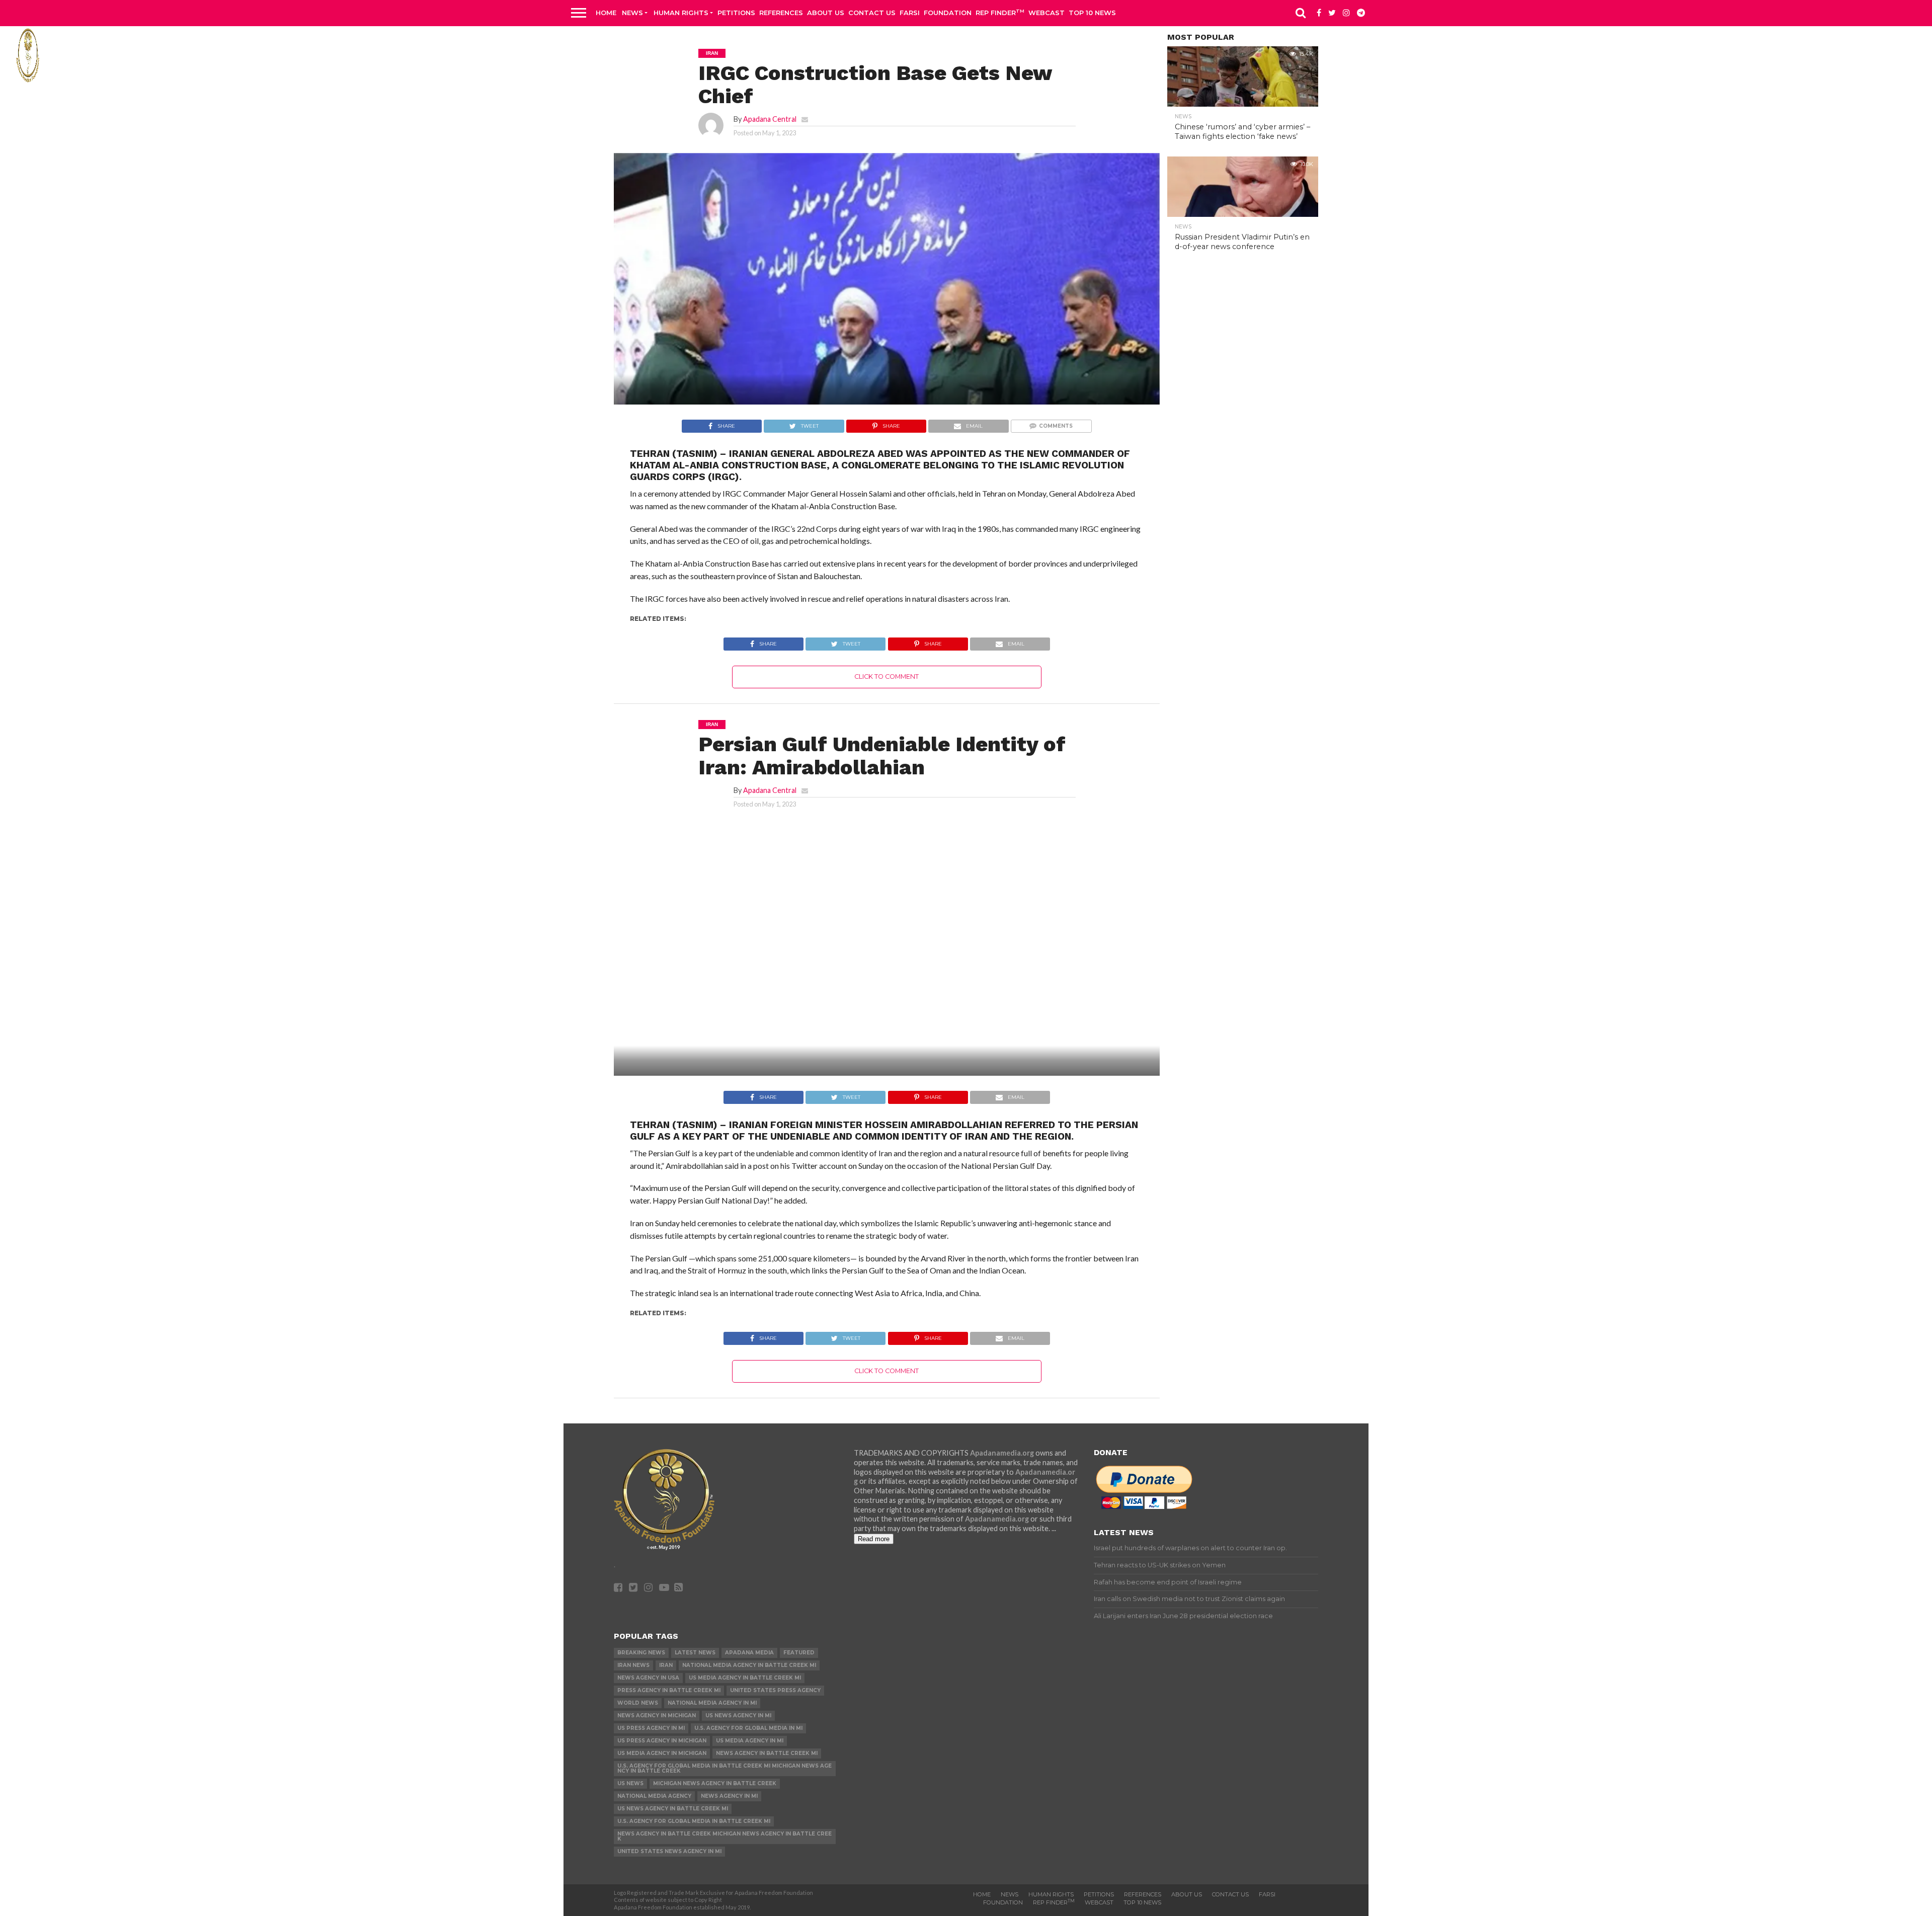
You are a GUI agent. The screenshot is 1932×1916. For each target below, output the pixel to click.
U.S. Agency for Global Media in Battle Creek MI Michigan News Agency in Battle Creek (725, 1768)
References (781, 13)
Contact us (872, 13)
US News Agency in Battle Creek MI (673, 1809)
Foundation (948, 13)
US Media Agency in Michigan (662, 1753)
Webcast (1046, 13)
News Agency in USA (648, 1678)
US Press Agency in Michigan (662, 1741)
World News (638, 1703)
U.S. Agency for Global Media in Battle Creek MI (694, 1821)
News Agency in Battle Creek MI (767, 1753)
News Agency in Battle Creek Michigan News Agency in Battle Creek (725, 1836)
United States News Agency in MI (669, 1851)
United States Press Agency (775, 1690)
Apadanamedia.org (1002, 1453)
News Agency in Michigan (657, 1715)
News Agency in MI (729, 1796)
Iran (666, 1665)
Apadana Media (749, 1653)
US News (630, 1783)
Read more (874, 1539)
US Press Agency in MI (651, 1728)
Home (606, 13)
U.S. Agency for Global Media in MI (748, 1728)
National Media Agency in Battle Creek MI (749, 1665)
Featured (799, 1653)
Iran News (633, 1665)
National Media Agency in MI (712, 1703)
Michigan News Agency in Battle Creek (715, 1783)
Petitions (736, 13)
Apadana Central (770, 119)
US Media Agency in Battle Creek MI (745, 1678)
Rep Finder (1000, 12)
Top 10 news (1092, 13)
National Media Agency (654, 1796)
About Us (826, 13)
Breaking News (641, 1653)
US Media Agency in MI (750, 1741)
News (632, 13)
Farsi (910, 13)
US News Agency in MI (738, 1715)
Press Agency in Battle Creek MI (669, 1690)
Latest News (695, 1653)
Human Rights (681, 13)
